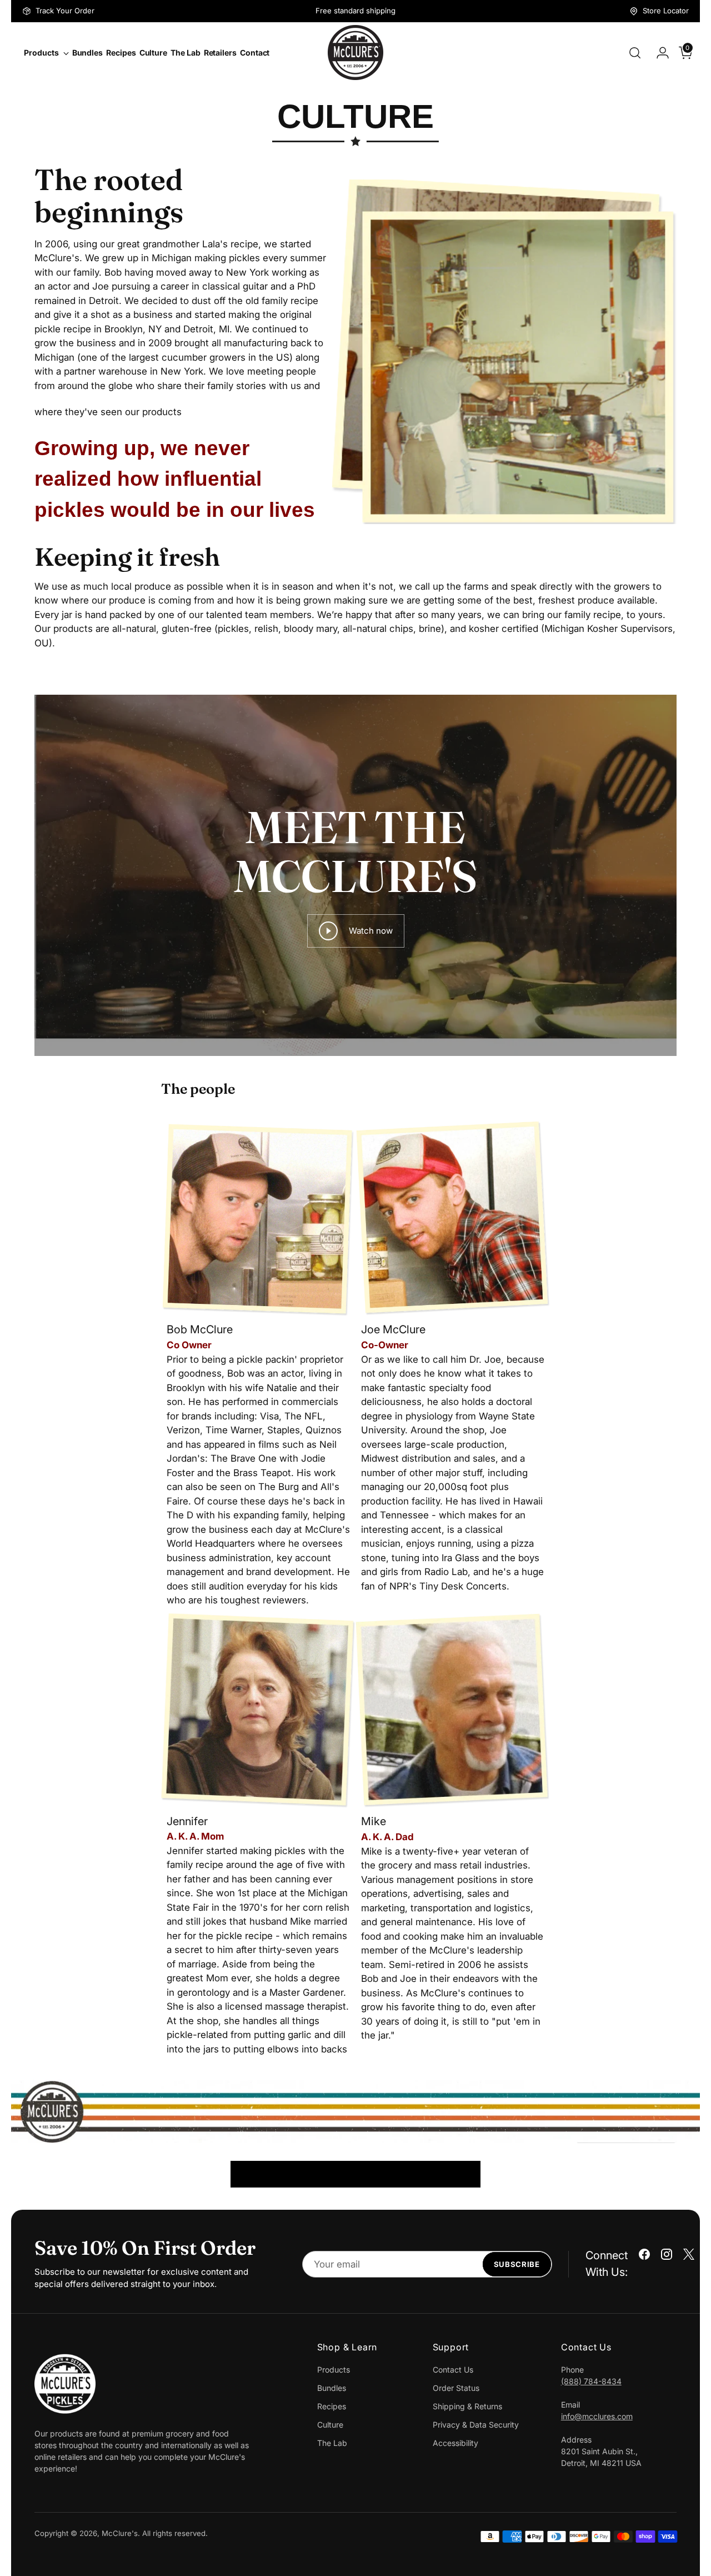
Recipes (332, 2406)
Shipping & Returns (467, 2406)
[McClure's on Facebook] (644, 2256)
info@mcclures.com (597, 2416)
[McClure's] (355, 53)
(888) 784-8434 (591, 2381)
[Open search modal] (635, 53)
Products (334, 2370)
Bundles (332, 2388)
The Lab (332, 2443)
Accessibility (455, 2443)
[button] (168, 2070)
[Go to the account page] (658, 53)
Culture (330, 2425)
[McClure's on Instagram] (667, 2256)
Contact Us (453, 2370)
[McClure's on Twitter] (689, 2256)
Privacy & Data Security (476, 2425)
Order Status (456, 2388)
